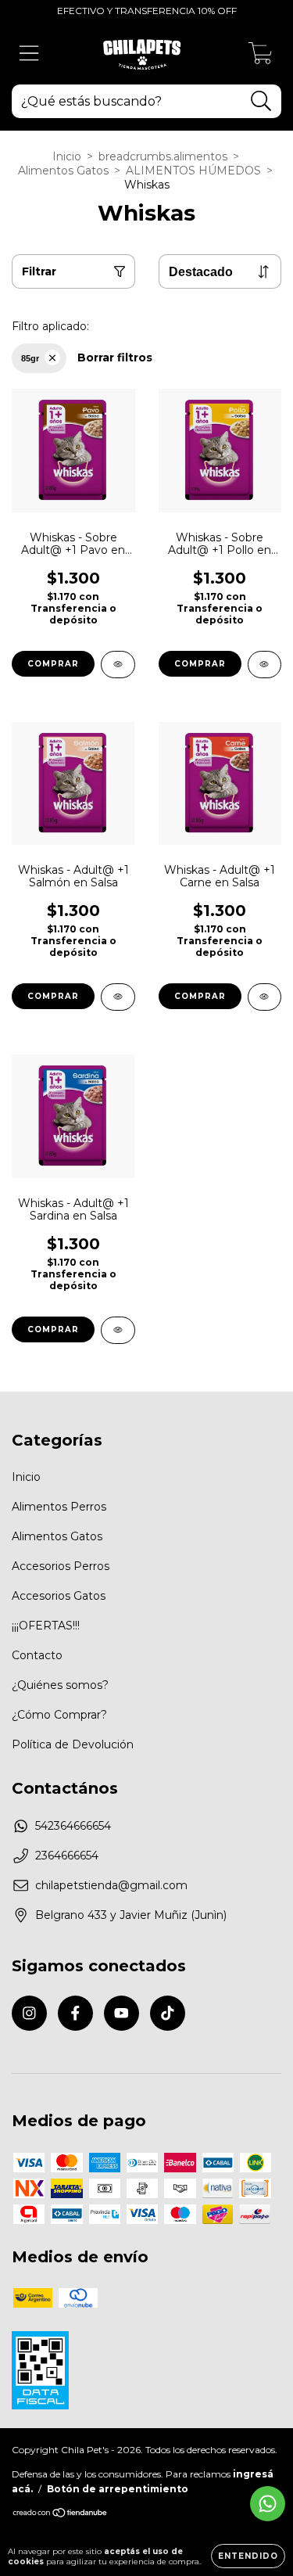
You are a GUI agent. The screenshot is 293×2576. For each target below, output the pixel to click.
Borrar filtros (115, 357)
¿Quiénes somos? (60, 1685)
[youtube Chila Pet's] (121, 2013)
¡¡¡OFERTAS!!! (46, 1626)
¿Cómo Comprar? (59, 1715)
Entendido (248, 2556)
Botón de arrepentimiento (118, 2489)
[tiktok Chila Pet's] (168, 2013)
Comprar (53, 664)
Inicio (67, 156)
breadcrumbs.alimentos (163, 156)
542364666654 (73, 1826)
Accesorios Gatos (59, 1596)
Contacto (37, 1655)
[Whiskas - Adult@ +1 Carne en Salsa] (265, 997)
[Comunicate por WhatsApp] (268, 2504)
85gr (30, 358)
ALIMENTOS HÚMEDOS (193, 171)
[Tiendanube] (61, 2515)
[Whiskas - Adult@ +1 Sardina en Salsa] (118, 1330)
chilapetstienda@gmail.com (111, 1885)
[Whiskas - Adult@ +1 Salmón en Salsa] (118, 997)
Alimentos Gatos (63, 171)
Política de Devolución (73, 1744)
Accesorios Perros (61, 1566)
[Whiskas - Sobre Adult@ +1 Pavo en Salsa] (118, 665)
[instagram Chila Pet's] (29, 2013)
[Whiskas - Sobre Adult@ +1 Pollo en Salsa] (265, 665)
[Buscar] (261, 101)
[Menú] (29, 54)
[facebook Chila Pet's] (75, 2013)
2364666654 (67, 1856)
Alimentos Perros (59, 1507)
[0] (261, 57)
